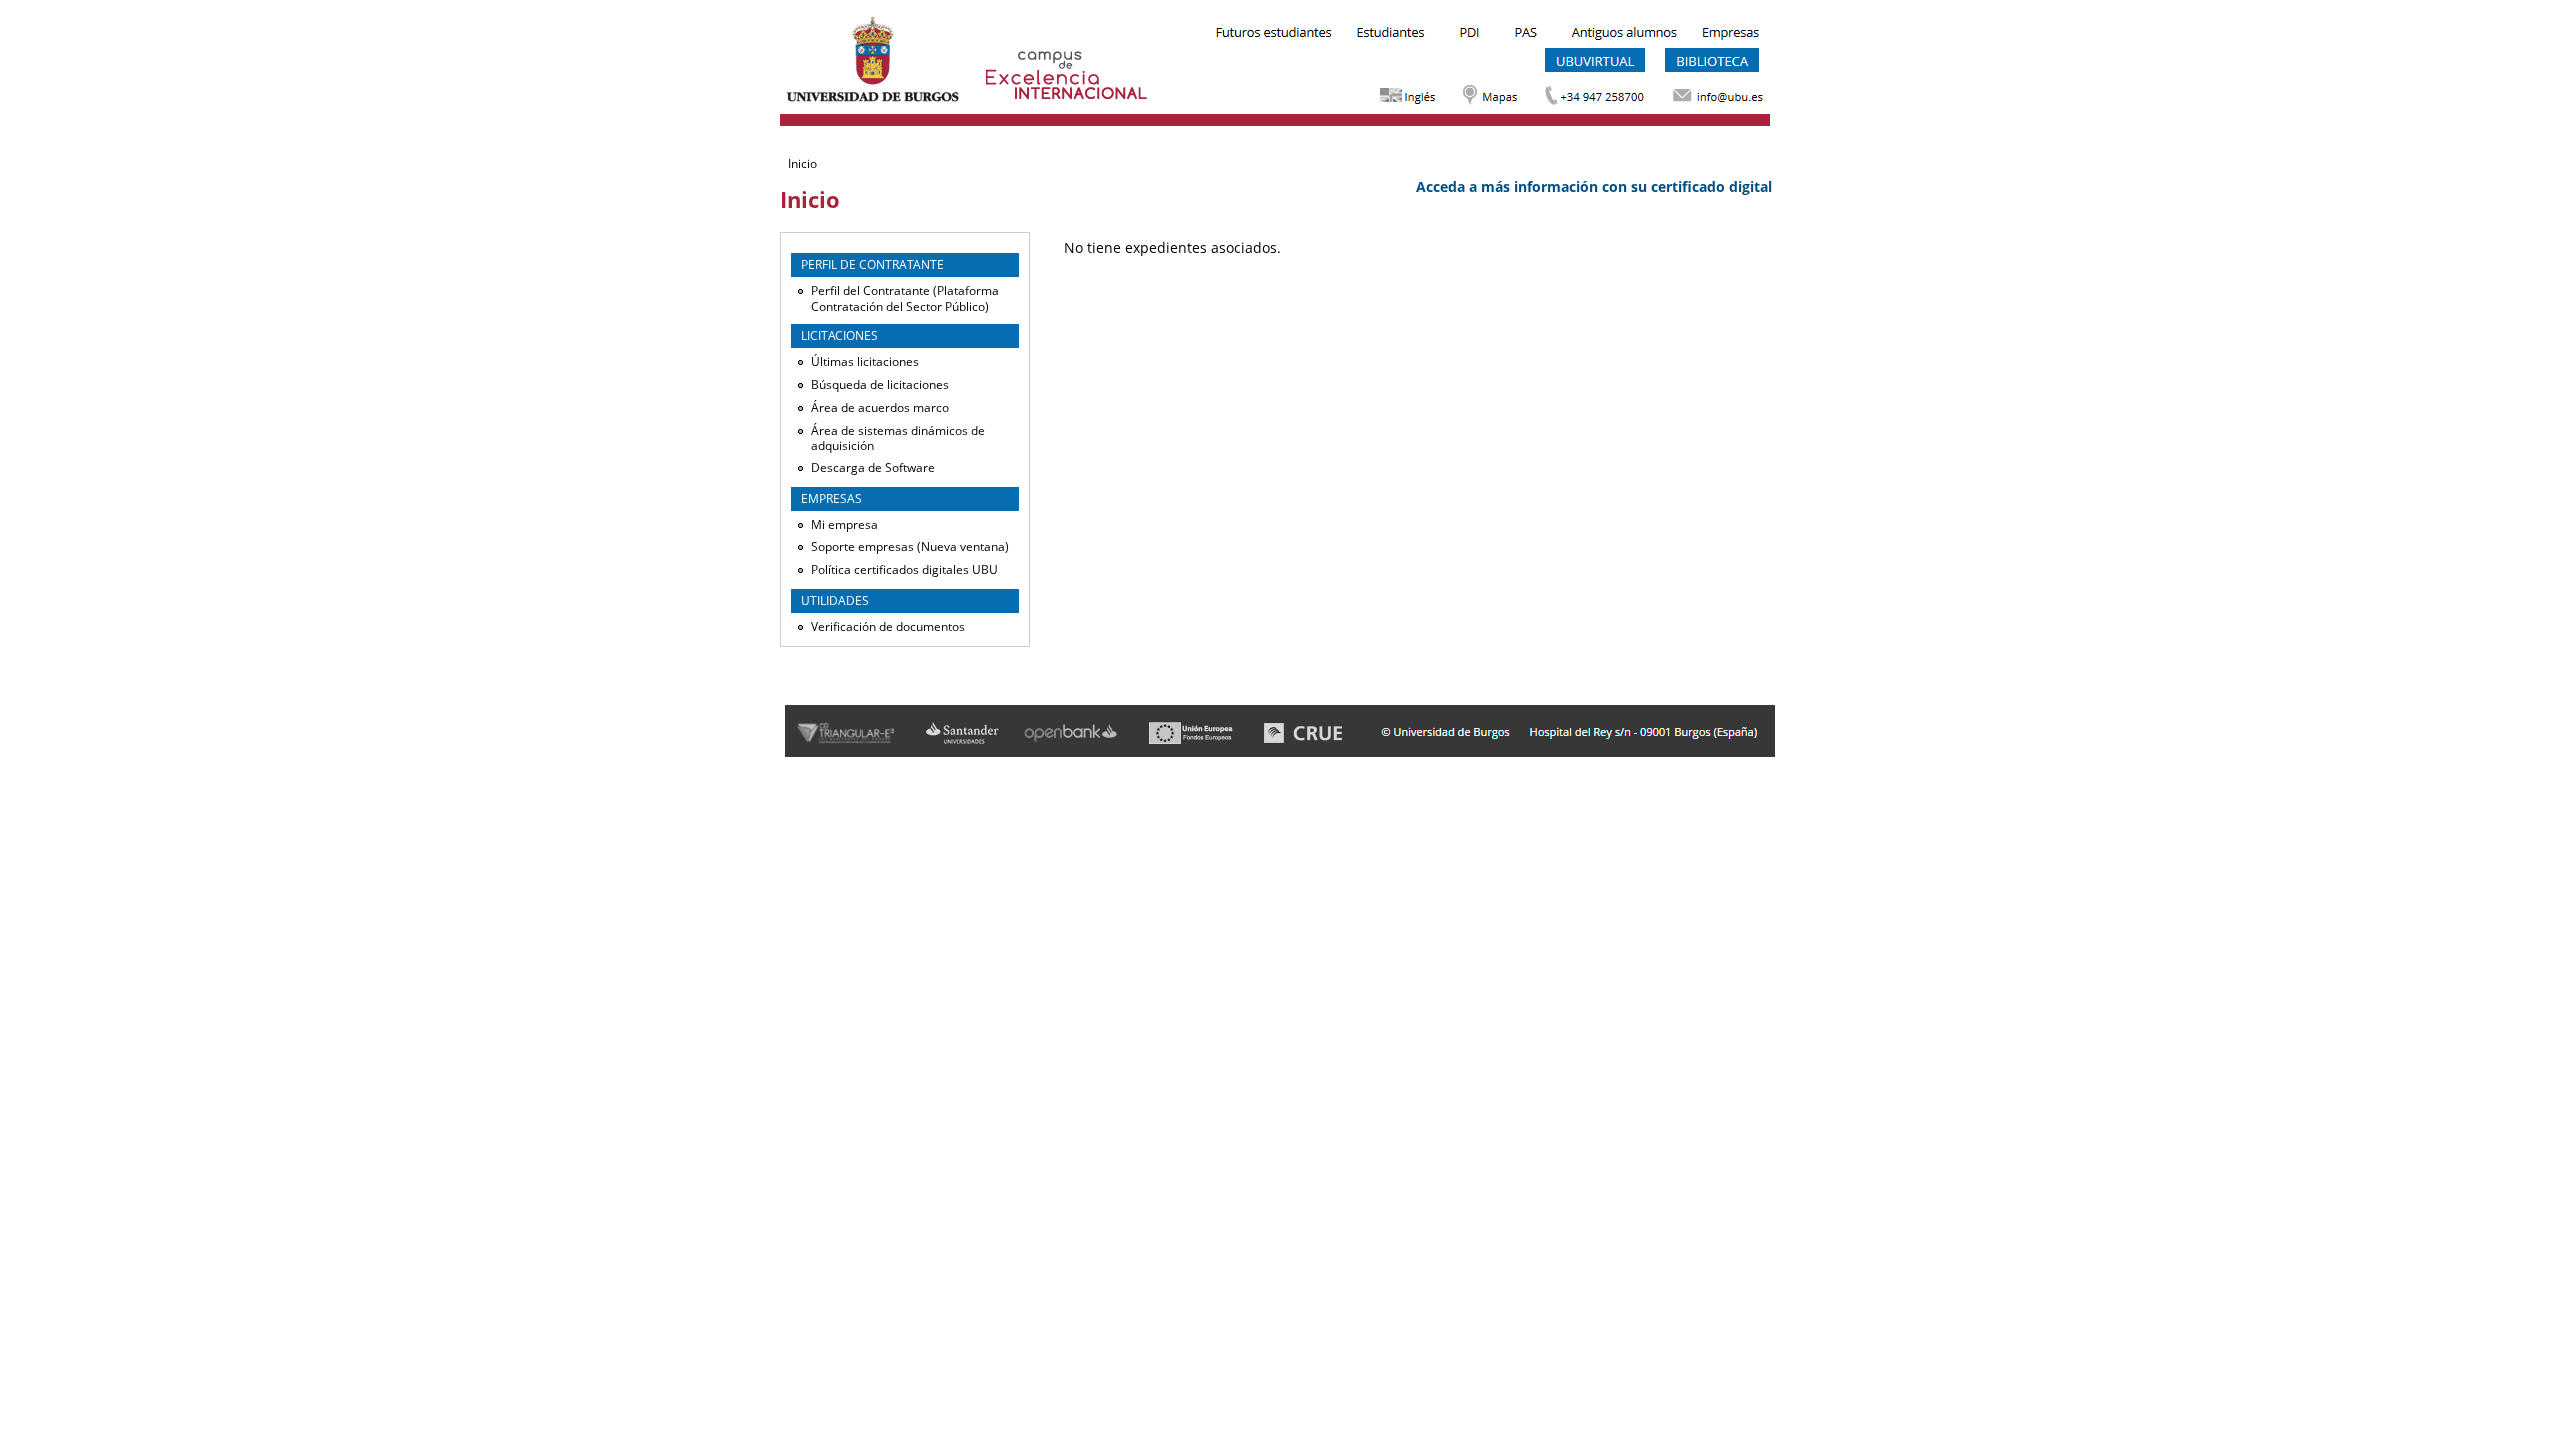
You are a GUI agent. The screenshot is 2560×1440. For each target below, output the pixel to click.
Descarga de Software (873, 467)
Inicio (802, 163)
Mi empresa (844, 524)
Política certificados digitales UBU (904, 569)
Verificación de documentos (888, 626)
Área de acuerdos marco (880, 407)
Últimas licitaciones (865, 361)
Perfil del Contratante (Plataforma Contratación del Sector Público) (905, 298)
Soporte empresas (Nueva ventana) (910, 546)
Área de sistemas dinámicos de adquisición (898, 438)
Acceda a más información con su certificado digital (1594, 186)
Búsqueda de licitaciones (880, 384)
